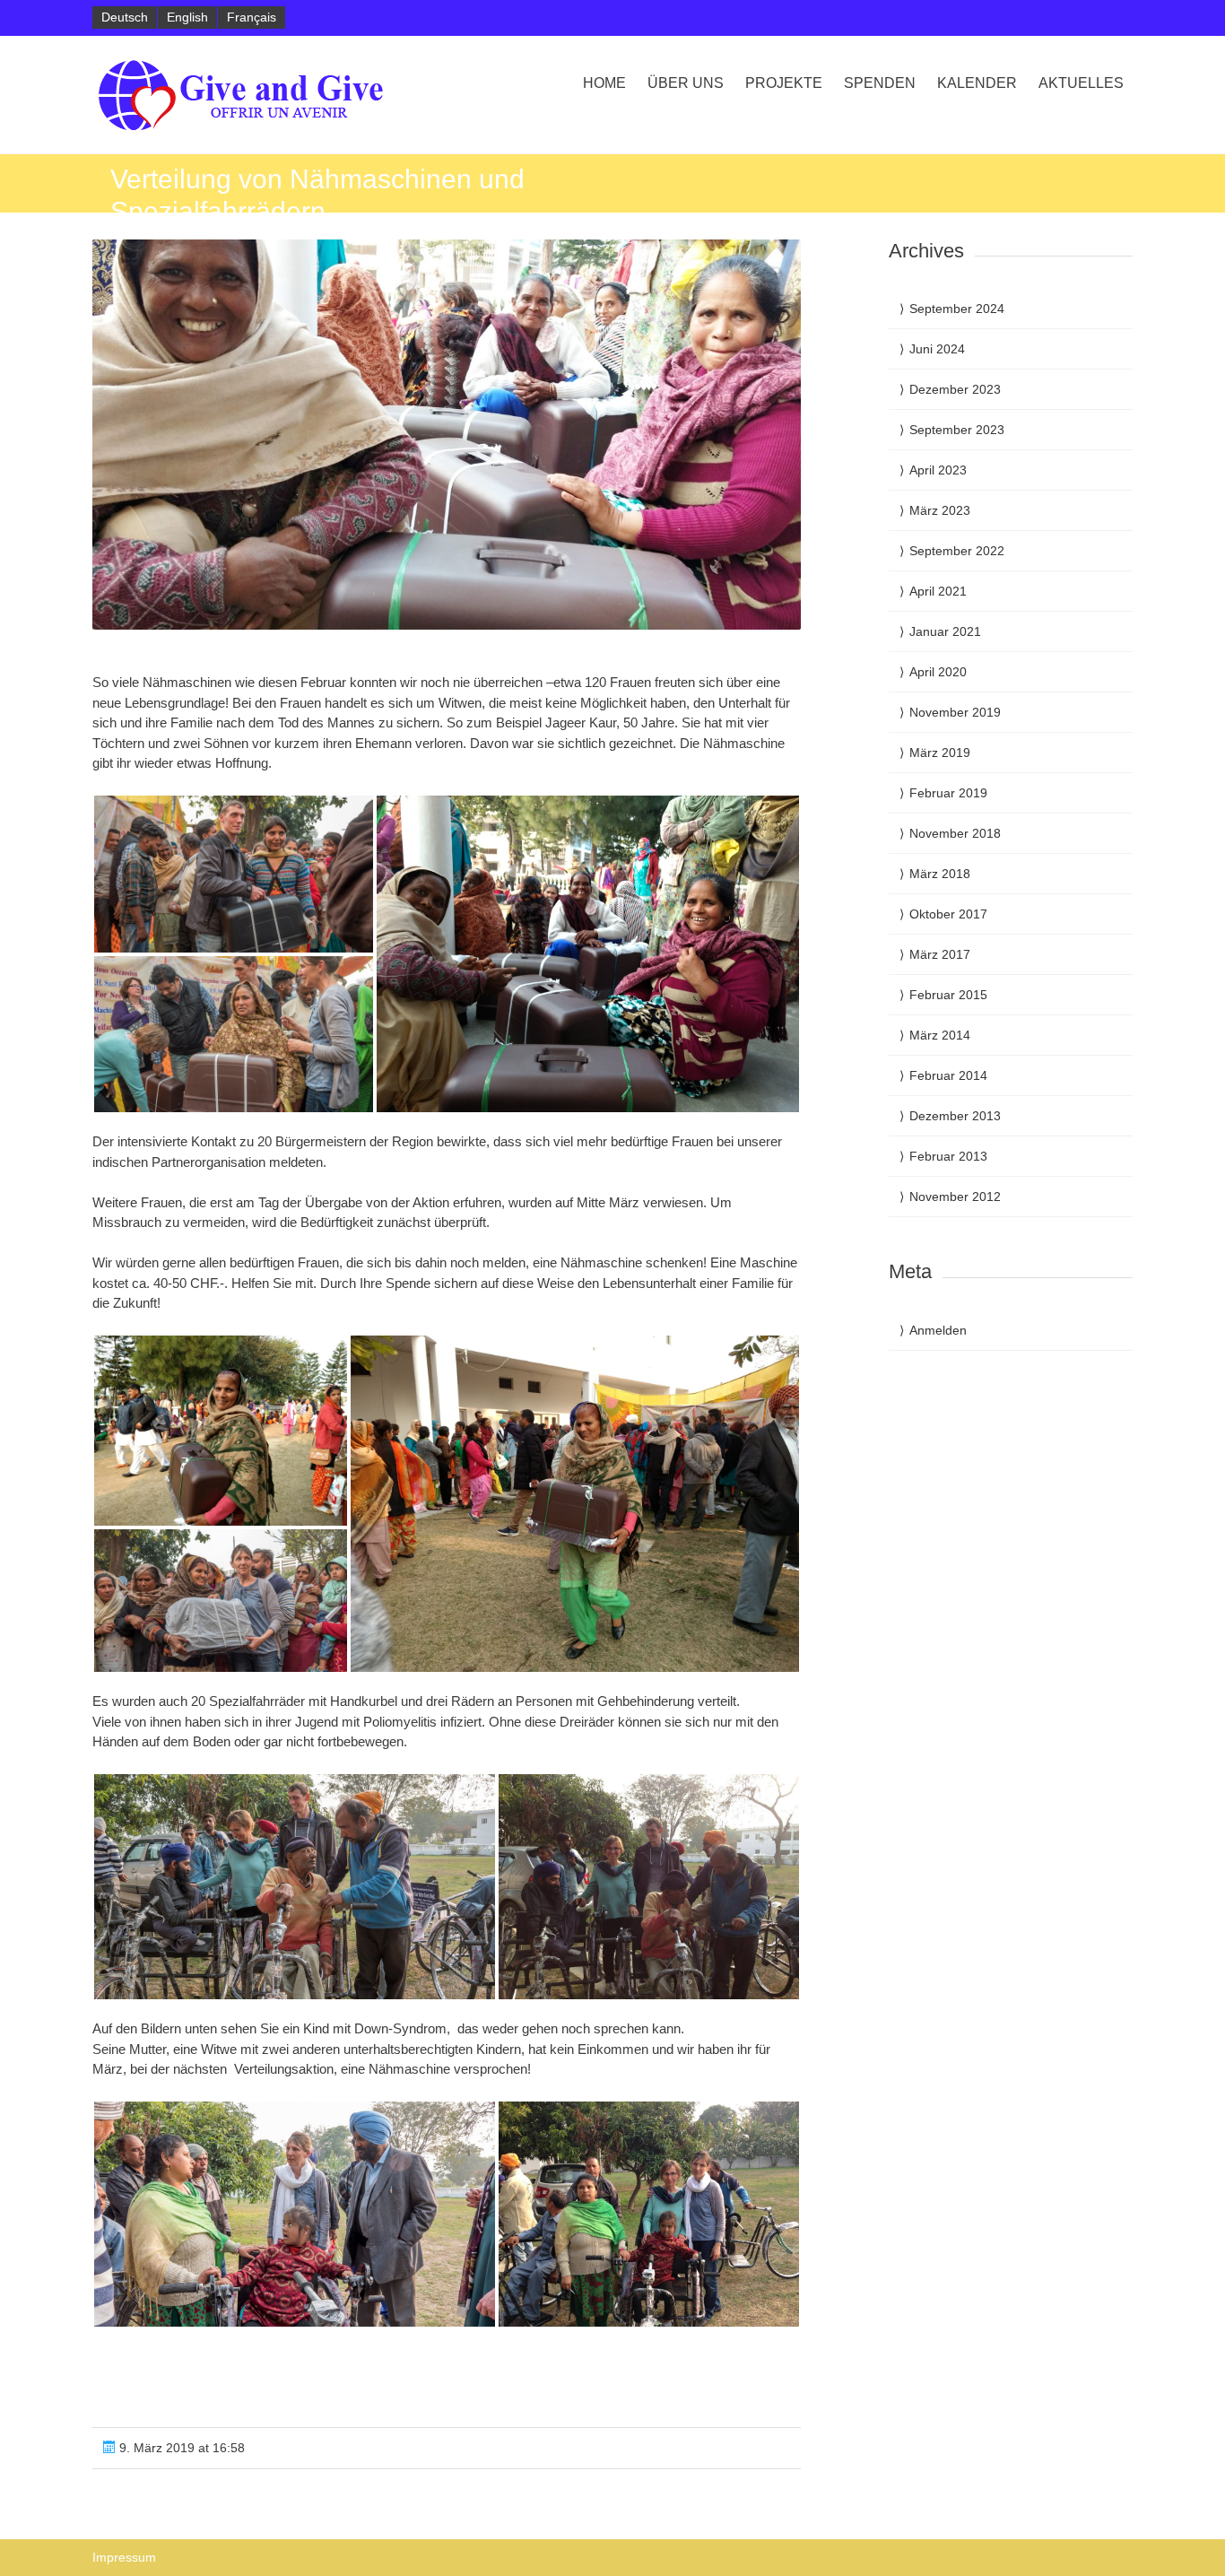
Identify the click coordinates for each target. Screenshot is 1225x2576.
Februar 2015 (948, 995)
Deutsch (125, 17)
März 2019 (940, 753)
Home (604, 83)
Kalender (977, 83)
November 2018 (955, 833)
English (187, 17)
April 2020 (938, 672)
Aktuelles (1081, 83)
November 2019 (955, 712)
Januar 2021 (945, 631)
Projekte (784, 83)
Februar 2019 (948, 793)
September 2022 (957, 551)
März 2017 (940, 954)
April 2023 (938, 470)
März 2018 (940, 874)
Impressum (124, 2557)
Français (252, 17)
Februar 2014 (948, 1075)
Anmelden (938, 1330)
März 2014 (940, 1035)
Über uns (686, 83)
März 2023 (940, 510)
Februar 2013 (948, 1156)
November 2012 (955, 1197)
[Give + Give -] (248, 95)
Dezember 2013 (955, 1116)
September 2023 (957, 430)
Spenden (880, 83)
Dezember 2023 (955, 389)
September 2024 (957, 309)
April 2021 (938, 591)
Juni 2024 (937, 349)
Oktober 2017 (948, 914)
